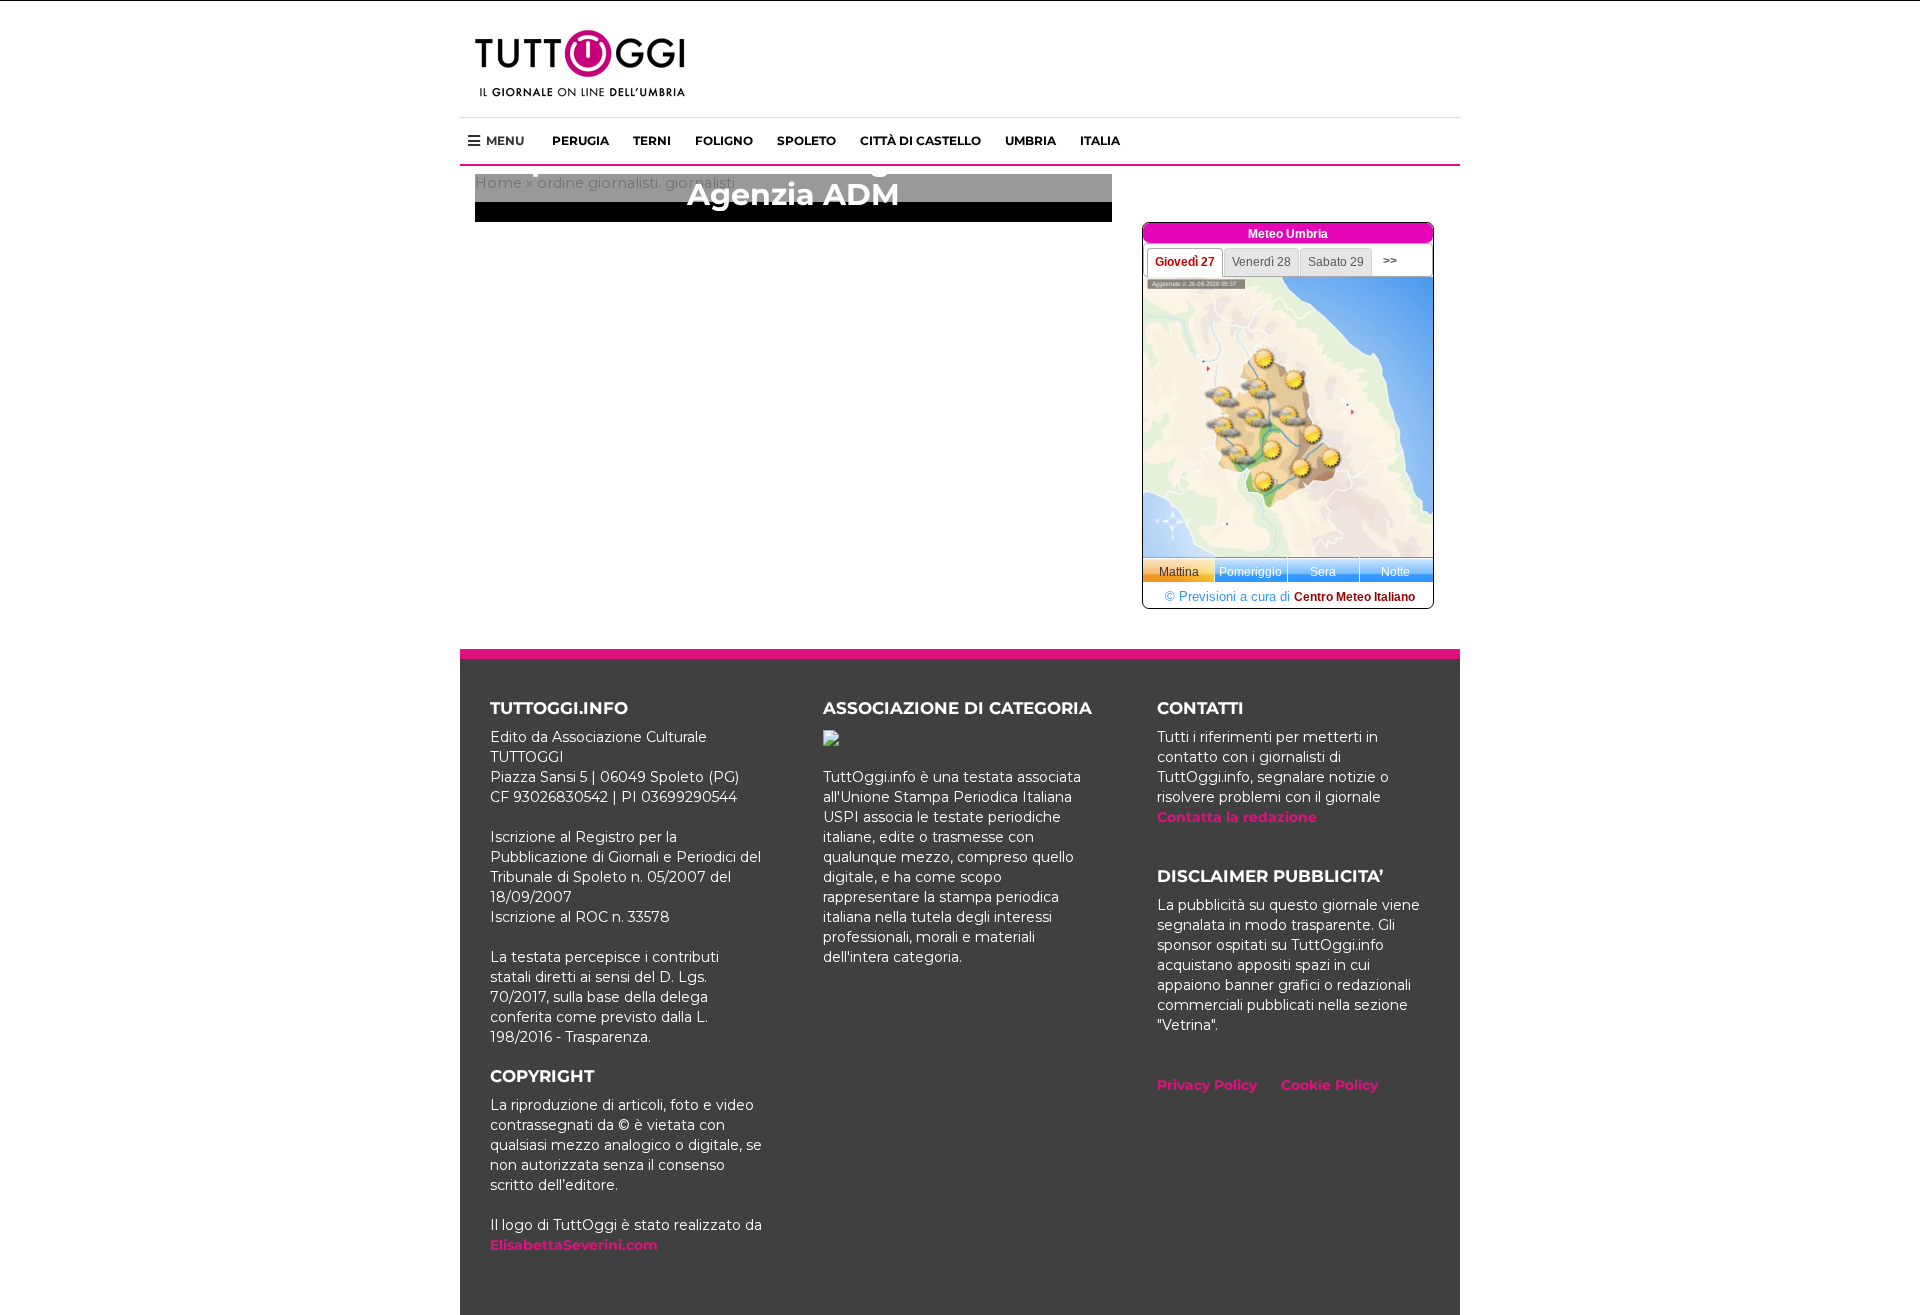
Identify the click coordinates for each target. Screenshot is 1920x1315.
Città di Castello (920, 140)
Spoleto (806, 140)
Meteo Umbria (1288, 234)
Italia (1100, 140)
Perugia (580, 140)
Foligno (724, 140)
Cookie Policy (1329, 1085)
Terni (652, 140)
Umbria (1030, 140)
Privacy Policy (1207, 1085)
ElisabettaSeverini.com (574, 1245)
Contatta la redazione (1237, 817)
